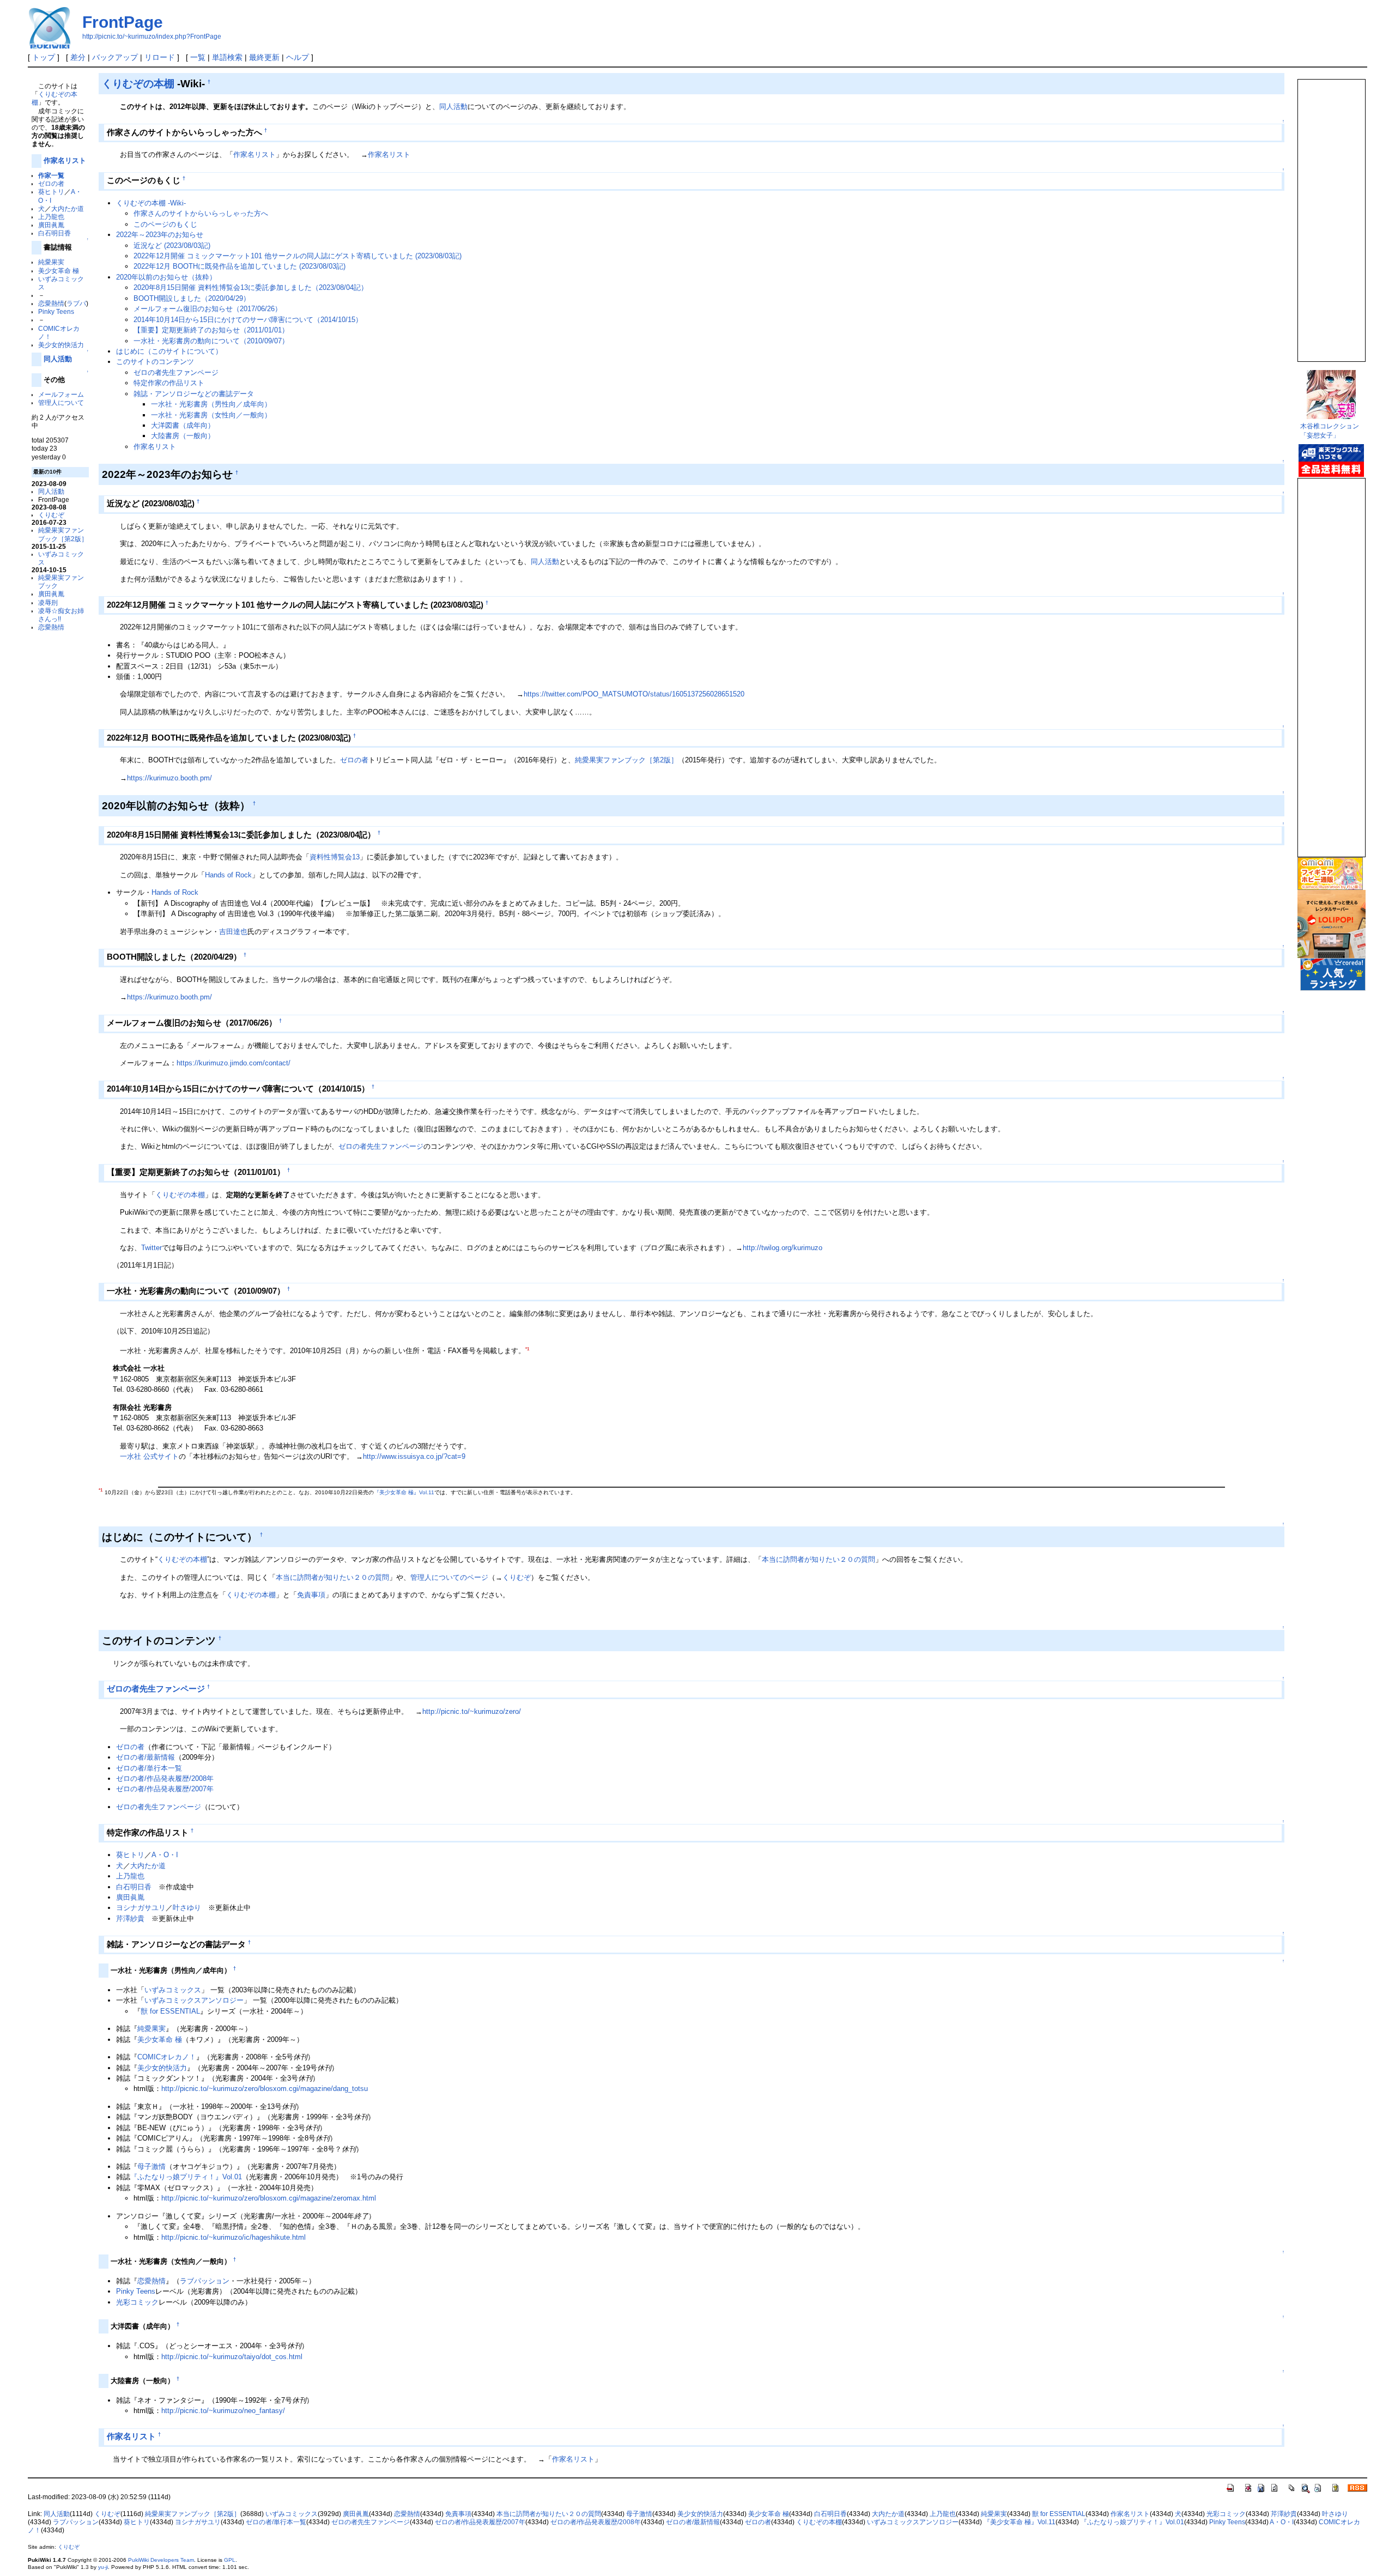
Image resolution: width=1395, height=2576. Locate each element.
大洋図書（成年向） (183, 425)
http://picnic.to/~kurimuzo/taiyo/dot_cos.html (232, 2357)
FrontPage (123, 22)
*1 (527, 1349)
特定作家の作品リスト (169, 383)
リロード (160, 57)
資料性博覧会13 (335, 857)
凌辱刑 (48, 602)
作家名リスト (65, 160)
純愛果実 (51, 262)
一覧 (198, 57)
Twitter (151, 1248)
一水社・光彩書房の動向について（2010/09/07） (211, 341)
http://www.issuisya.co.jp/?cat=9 (414, 1456)
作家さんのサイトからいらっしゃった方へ (201, 213)
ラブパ (76, 303)
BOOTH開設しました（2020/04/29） (192, 298)
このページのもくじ (165, 224)
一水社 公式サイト (149, 1456)
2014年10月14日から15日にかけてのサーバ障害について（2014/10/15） (248, 320)
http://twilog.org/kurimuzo (783, 1248)
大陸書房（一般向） (183, 436)
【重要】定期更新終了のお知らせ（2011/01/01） (211, 330)
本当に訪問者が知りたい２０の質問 (818, 1559)
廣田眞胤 (51, 225)
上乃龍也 (51, 217)
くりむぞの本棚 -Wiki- (151, 203)
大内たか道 (68, 208)
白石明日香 (54, 233)
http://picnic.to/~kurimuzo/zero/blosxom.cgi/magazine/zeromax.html (269, 2198)
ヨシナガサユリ (141, 1908)
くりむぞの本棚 (138, 83)
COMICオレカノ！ (167, 2057)
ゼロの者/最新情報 (145, 1757)
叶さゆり (187, 1908)
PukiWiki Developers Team (161, 2560)
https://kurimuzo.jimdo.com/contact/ (233, 1063)
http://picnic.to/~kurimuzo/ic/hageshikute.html (233, 2237)
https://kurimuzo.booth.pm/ (169, 778)
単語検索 (227, 57)
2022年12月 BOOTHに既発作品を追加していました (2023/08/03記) (239, 266)
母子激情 (151, 2166)
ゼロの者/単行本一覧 (149, 1768)
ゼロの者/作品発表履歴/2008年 (165, 1778)
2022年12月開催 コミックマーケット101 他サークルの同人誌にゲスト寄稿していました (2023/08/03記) (298, 256)
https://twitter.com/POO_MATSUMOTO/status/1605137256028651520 (634, 694)
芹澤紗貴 (130, 1919)
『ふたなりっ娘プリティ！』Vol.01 (186, 2177)
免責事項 (311, 1595)
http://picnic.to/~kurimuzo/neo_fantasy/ (223, 2411)
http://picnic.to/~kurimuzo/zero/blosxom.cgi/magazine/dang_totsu (265, 2089)
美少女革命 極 (59, 271)
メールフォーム (61, 394)
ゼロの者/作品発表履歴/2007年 (165, 1789)
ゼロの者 (51, 183)
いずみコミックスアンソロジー (194, 2000)
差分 (78, 57)
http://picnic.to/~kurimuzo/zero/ (472, 1711)
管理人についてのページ (449, 1577)
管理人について (61, 402)
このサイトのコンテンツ (155, 362)
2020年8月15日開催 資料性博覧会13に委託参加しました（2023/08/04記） (251, 287)
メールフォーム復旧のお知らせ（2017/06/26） (208, 309)
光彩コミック (137, 2302)
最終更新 (264, 57)
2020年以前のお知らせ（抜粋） (166, 277)
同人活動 (58, 359)
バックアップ (115, 57)
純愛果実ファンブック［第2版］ (626, 760)
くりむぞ (51, 515)
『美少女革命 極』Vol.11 (404, 1492)
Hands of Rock (228, 875)
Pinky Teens (56, 311)
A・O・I (165, 1855)
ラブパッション (205, 2281)
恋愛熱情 (51, 303)
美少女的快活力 (61, 345)
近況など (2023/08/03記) (172, 246)
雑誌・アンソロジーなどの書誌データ (194, 394)
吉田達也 (233, 932)
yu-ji (103, 2567)
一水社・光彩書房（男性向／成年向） (211, 404)
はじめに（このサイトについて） (169, 351)
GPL (230, 2560)
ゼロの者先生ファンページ (176, 372)
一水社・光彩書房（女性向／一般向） (211, 415)
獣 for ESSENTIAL (170, 2011)
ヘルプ (298, 57)
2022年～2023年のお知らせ (160, 235)
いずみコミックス (173, 1990)
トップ (44, 57)
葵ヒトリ (51, 192)
